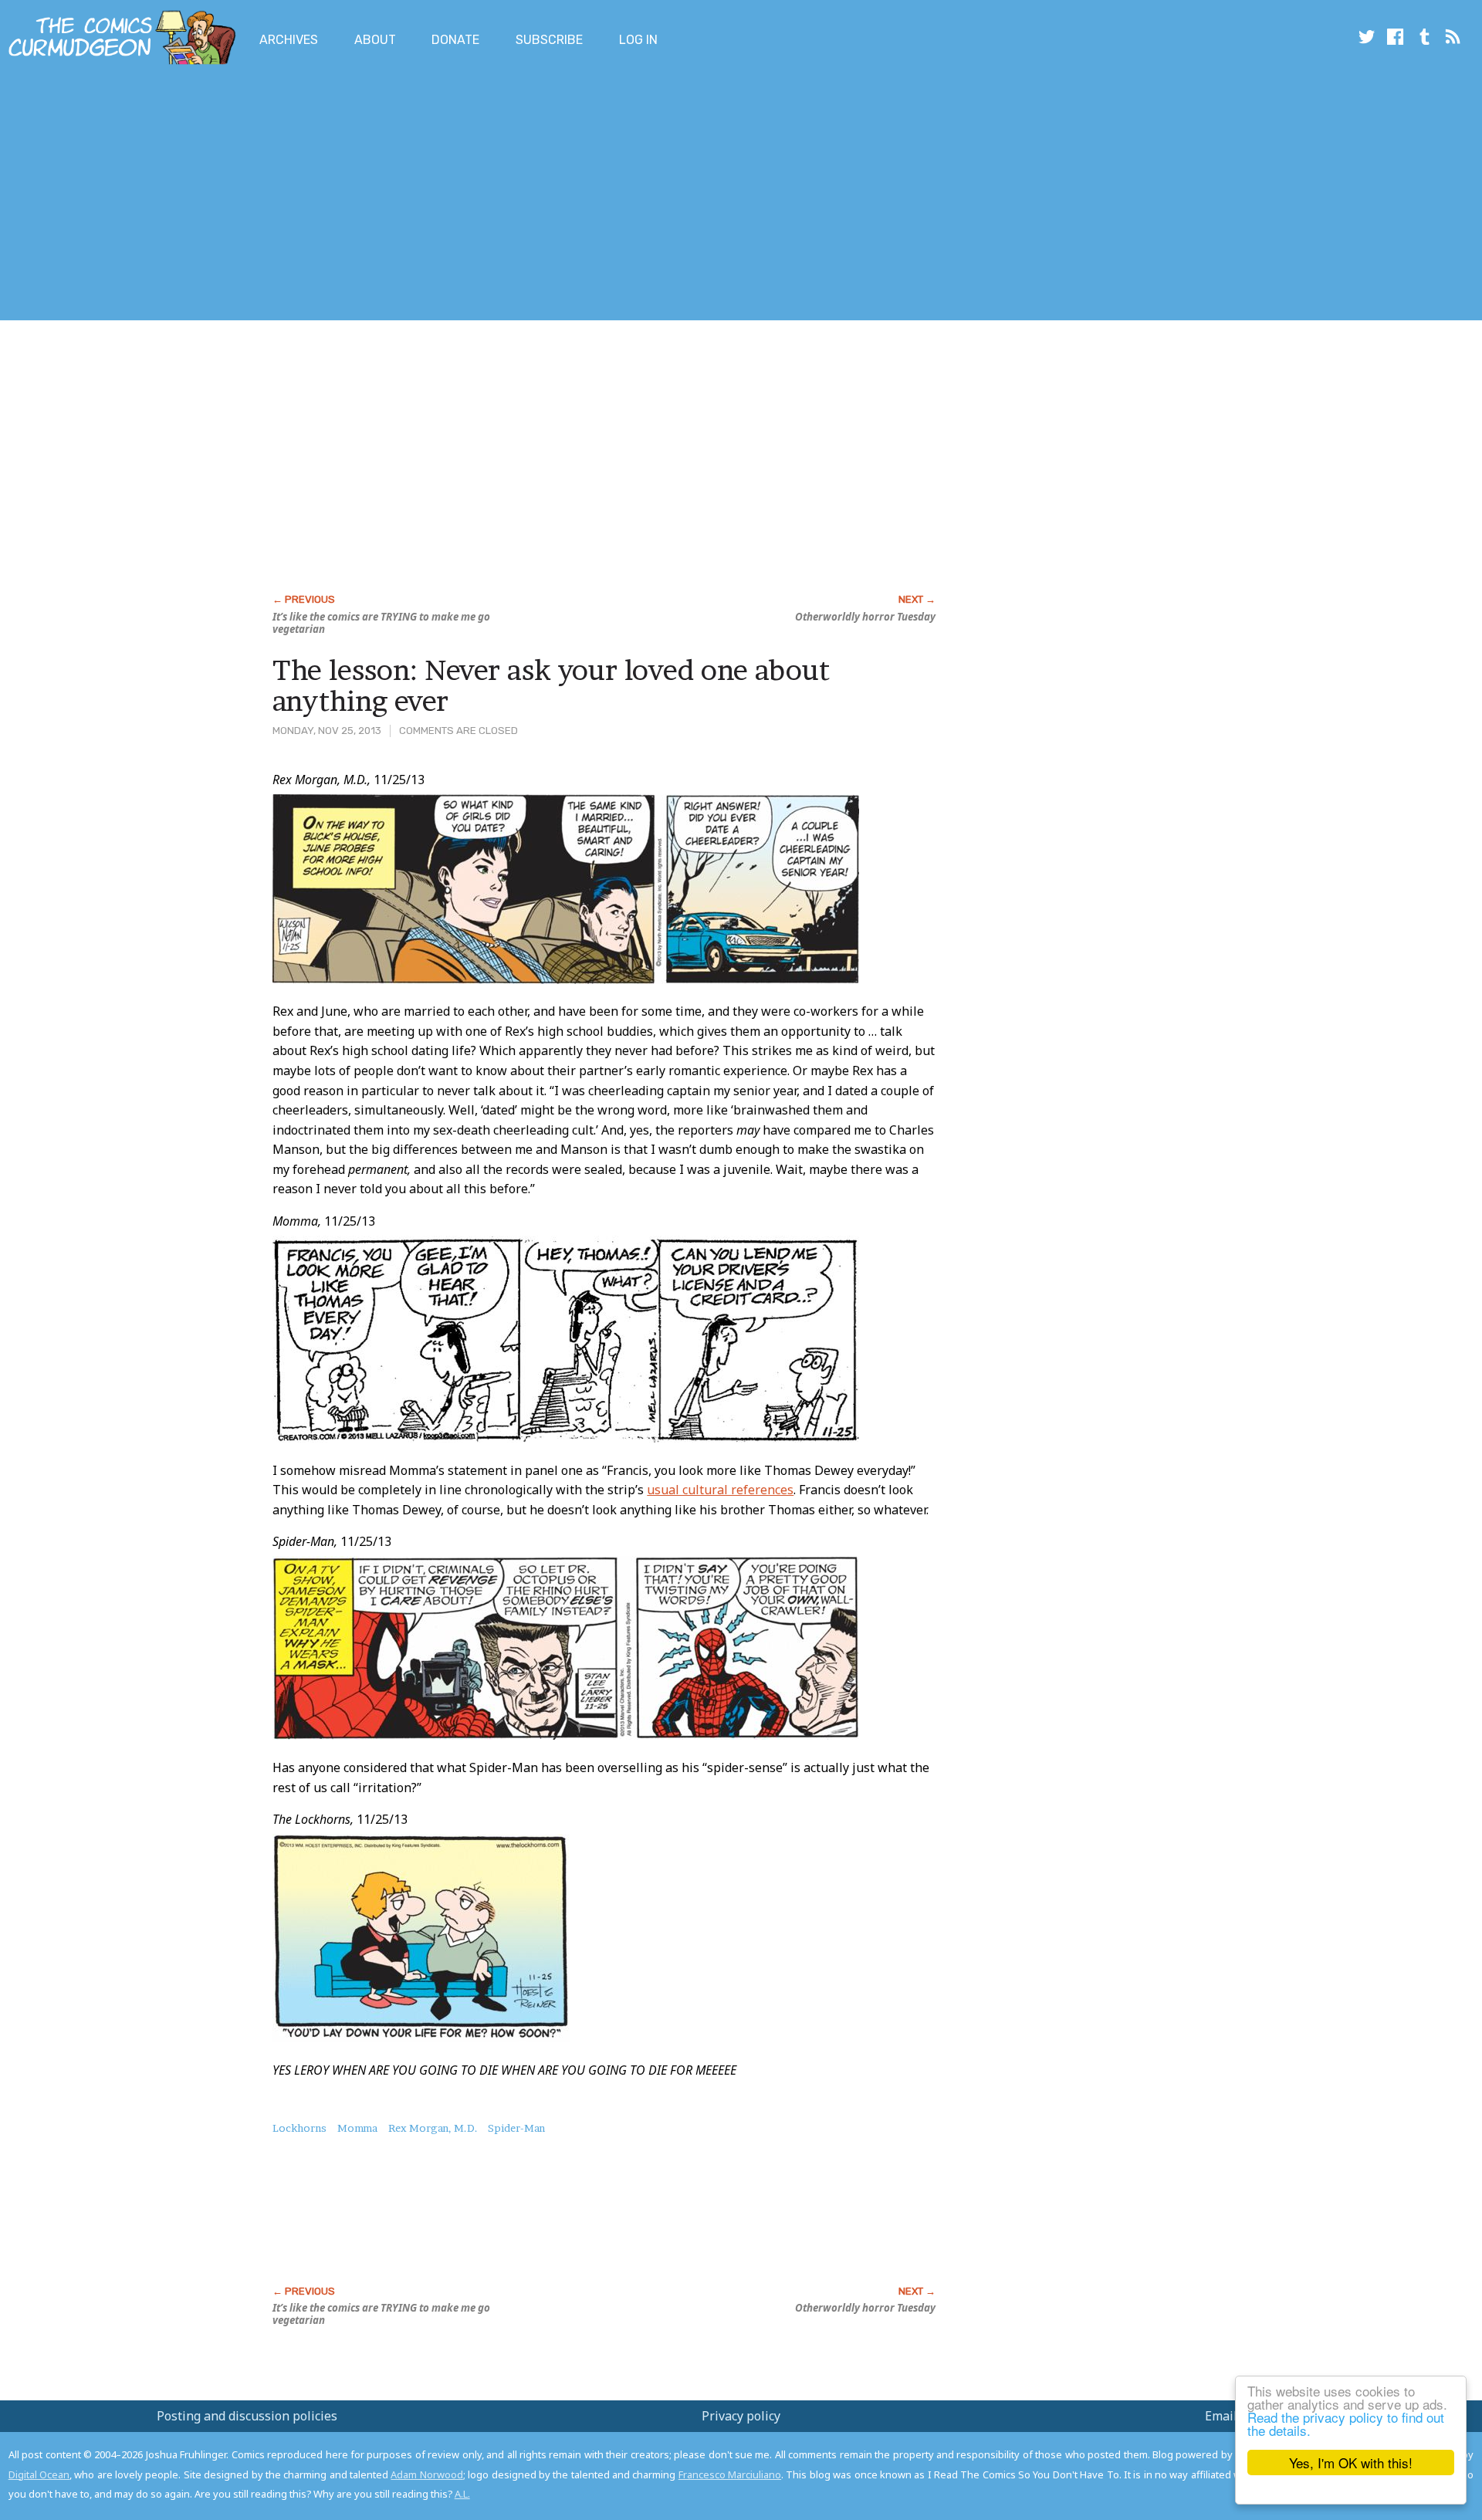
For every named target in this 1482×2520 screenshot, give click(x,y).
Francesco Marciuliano (730, 2474)
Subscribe (549, 40)
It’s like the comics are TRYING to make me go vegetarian (381, 623)
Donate (455, 40)
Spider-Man (516, 2128)
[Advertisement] (281, 195)
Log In (638, 40)
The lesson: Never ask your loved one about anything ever (551, 685)
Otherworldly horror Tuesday (865, 617)
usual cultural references (720, 1490)
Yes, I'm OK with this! (1351, 2462)
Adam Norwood (426, 2474)
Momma (357, 2128)
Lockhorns (299, 2128)
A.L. (462, 2494)
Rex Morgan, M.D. (433, 2128)
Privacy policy (741, 2416)
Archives (289, 40)
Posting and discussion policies (247, 2416)
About (375, 40)
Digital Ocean (39, 2474)
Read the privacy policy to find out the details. (1346, 2424)
